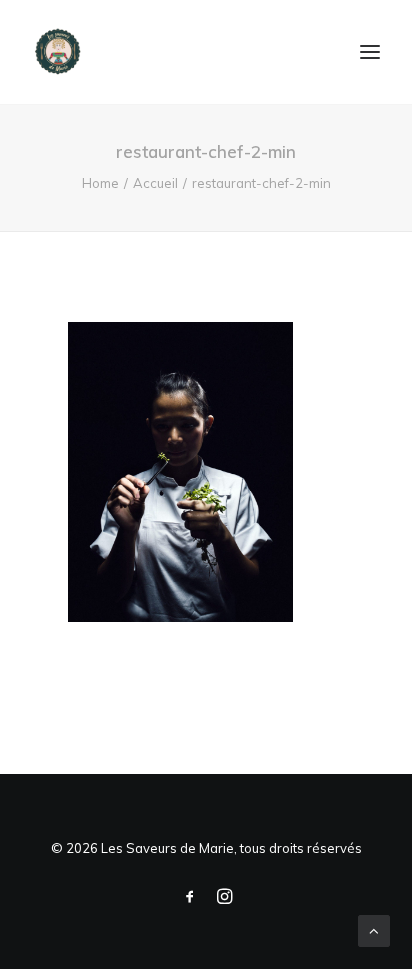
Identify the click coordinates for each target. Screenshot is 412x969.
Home (100, 183)
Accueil (155, 183)
